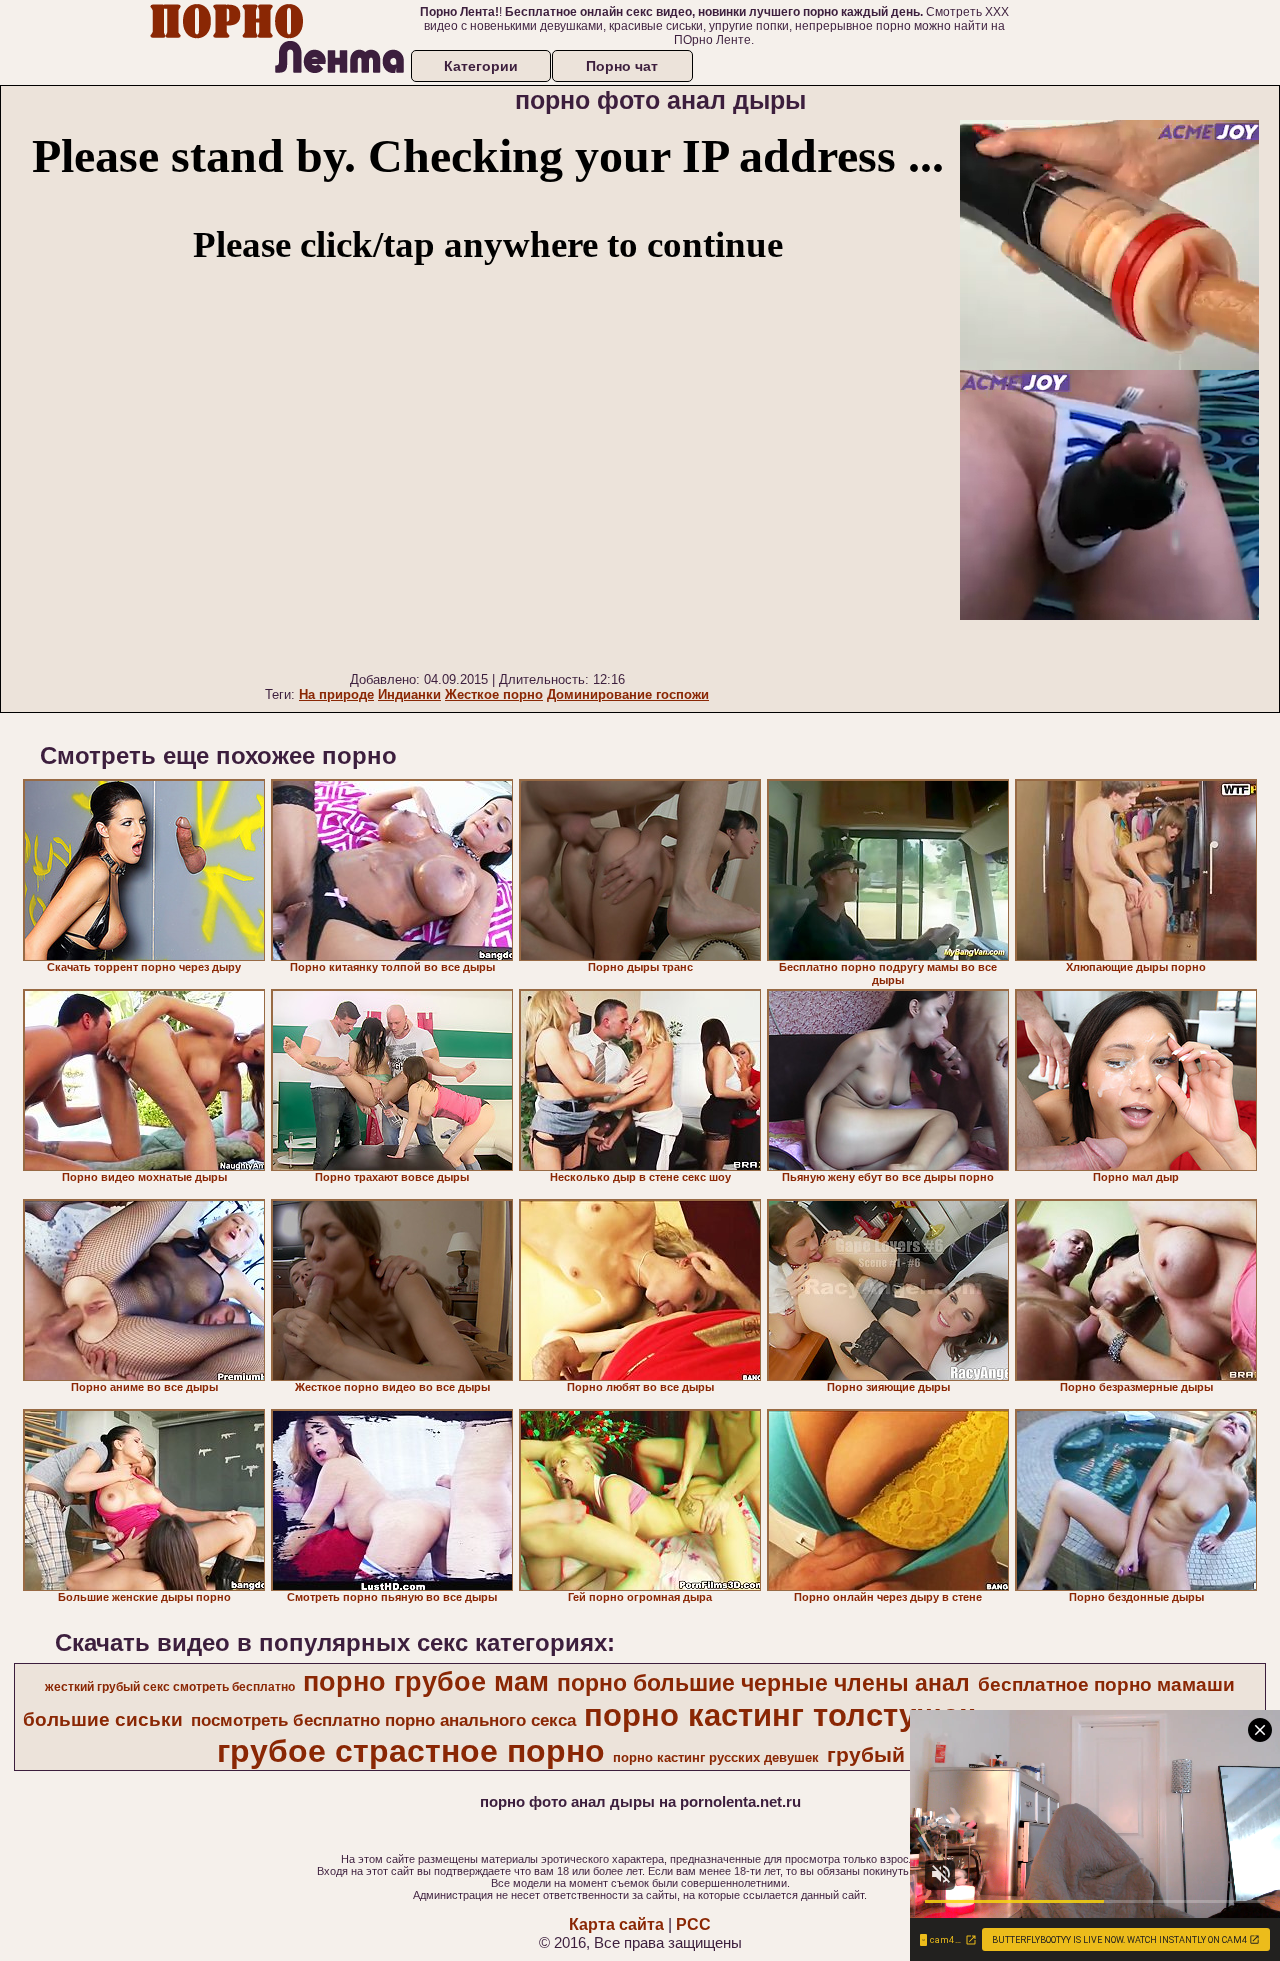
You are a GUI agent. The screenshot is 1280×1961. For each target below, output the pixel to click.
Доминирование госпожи (628, 694)
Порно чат (622, 66)
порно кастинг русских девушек (716, 1757)
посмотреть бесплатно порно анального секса (383, 1720)
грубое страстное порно (411, 1751)
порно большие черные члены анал (763, 1683)
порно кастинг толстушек (779, 1715)
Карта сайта (616, 1924)
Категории (481, 66)
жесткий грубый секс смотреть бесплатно (170, 1687)
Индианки (409, 694)
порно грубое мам (426, 1682)
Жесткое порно (494, 694)
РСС (693, 1924)
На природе (336, 694)
